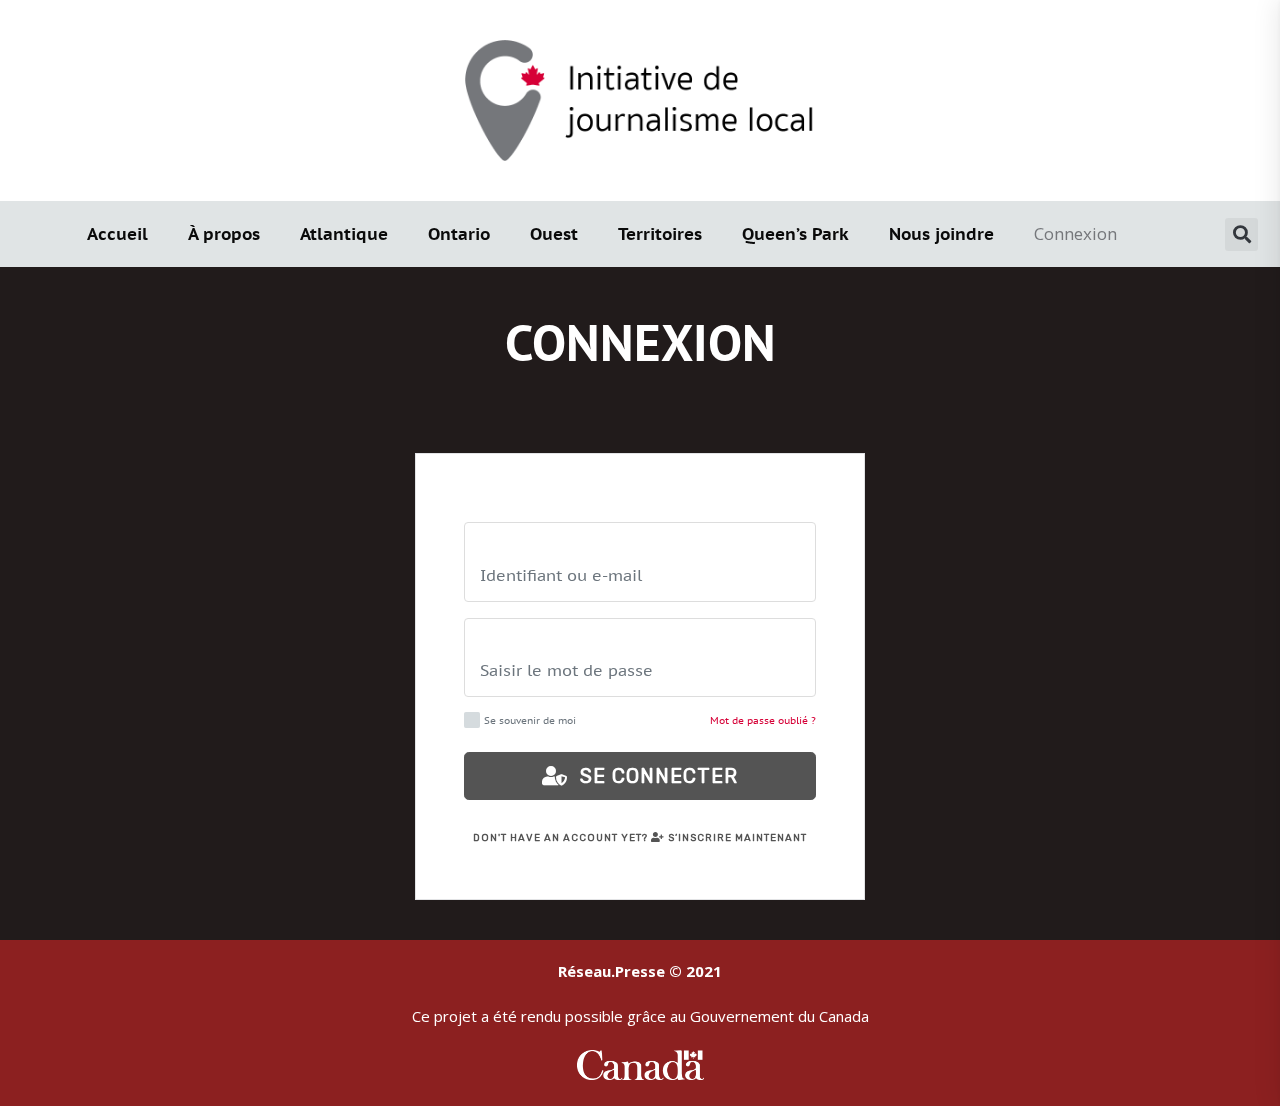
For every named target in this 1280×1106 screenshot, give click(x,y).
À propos (224, 234)
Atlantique (344, 234)
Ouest (554, 234)
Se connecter (653, 776)
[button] (1241, 234)
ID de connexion (529, 543)
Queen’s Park (795, 234)
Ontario (459, 234)
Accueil (117, 234)
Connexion (1075, 233)
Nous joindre (941, 234)
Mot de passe (519, 639)
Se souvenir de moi (530, 720)
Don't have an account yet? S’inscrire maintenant (640, 838)
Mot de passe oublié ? (763, 720)
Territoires (660, 234)
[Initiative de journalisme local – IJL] (640, 98)
